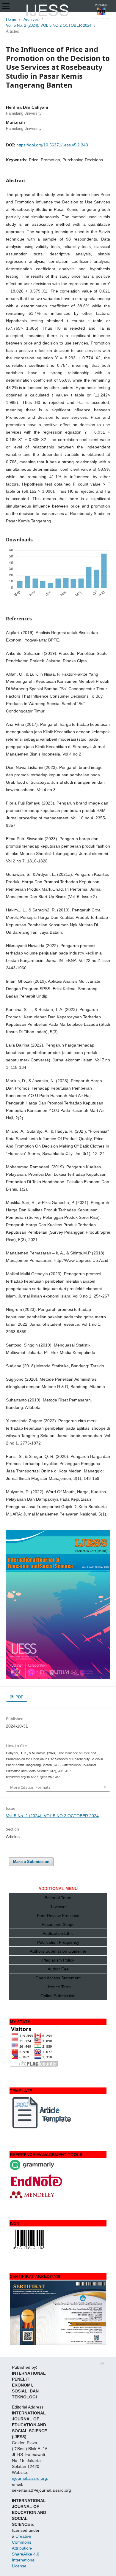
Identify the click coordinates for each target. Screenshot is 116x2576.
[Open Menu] (6, 6)
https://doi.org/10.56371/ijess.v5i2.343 (52, 145)
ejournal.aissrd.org (29, 2478)
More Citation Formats (30, 1787)
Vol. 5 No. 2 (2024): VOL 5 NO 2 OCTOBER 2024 (49, 25)
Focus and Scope (58, 1924)
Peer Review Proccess (58, 1916)
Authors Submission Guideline (58, 1951)
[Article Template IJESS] (42, 2128)
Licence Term (58, 1987)
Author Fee (58, 1969)
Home (11, 19)
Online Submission (58, 1996)
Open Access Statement (58, 1978)
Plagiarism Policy (58, 1960)
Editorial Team (58, 1898)
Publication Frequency (58, 1942)
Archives (31, 19)
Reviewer (58, 1907)
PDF (19, 1697)
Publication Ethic (58, 1933)
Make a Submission (31, 1862)
